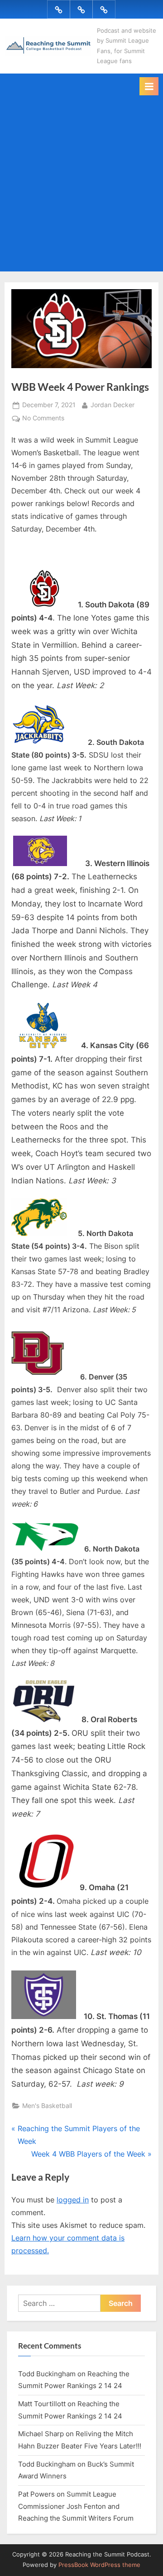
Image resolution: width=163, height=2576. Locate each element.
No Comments (43, 419)
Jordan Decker (113, 405)
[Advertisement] (81, 182)
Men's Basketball (47, 2106)
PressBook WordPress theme (99, 2565)
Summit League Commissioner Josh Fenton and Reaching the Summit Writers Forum (76, 2506)
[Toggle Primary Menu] (149, 86)
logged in (73, 2200)
